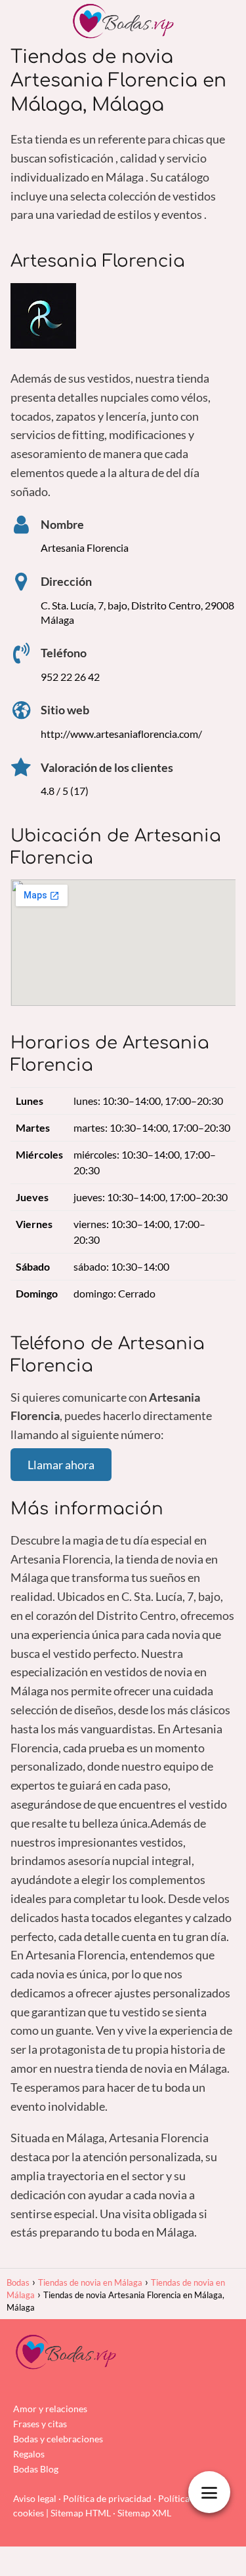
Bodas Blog (36, 2469)
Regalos (29, 2454)
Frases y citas (40, 2424)
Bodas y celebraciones (58, 2439)
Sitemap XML (144, 2513)
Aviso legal (35, 2498)
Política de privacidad (107, 2498)
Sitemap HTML (81, 2513)
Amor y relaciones (50, 2409)
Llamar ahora (61, 1465)
